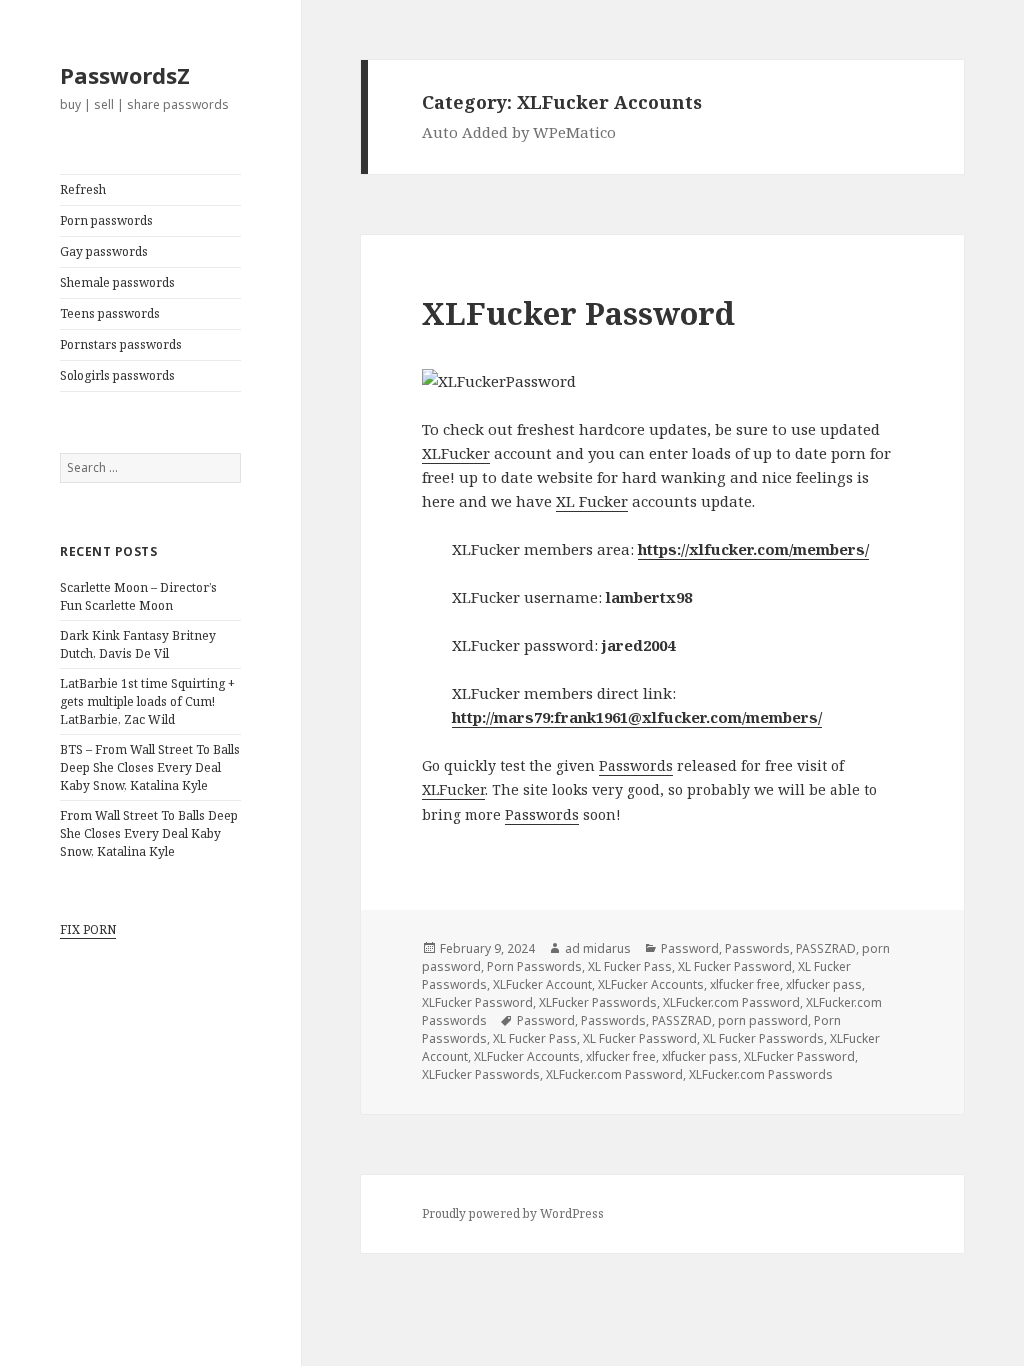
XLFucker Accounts (651, 984)
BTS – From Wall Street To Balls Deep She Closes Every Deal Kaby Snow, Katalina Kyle (150, 767)
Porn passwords (106, 220)
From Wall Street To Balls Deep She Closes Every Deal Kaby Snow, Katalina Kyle (149, 833)
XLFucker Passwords (598, 1002)
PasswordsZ (125, 75)
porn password (763, 1020)
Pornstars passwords (121, 344)
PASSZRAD (826, 948)
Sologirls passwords (117, 375)
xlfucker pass (824, 984)
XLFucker (456, 453)
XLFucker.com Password (731, 1002)
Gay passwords (104, 251)
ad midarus (598, 948)
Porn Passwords (534, 966)
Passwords (636, 765)
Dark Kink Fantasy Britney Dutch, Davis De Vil (138, 644)
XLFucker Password (578, 313)
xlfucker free (745, 984)
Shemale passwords (117, 282)
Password (690, 948)
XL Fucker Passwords (763, 1038)
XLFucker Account (542, 984)
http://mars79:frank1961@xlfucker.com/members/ (637, 717)
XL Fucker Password (735, 966)
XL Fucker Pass (630, 966)
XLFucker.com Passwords (761, 1074)
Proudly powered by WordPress (513, 1213)
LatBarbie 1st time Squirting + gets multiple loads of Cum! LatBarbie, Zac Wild (147, 701)
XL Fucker (592, 501)
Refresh (83, 189)
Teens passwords (110, 313)
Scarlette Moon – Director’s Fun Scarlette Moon (138, 596)
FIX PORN (88, 929)
